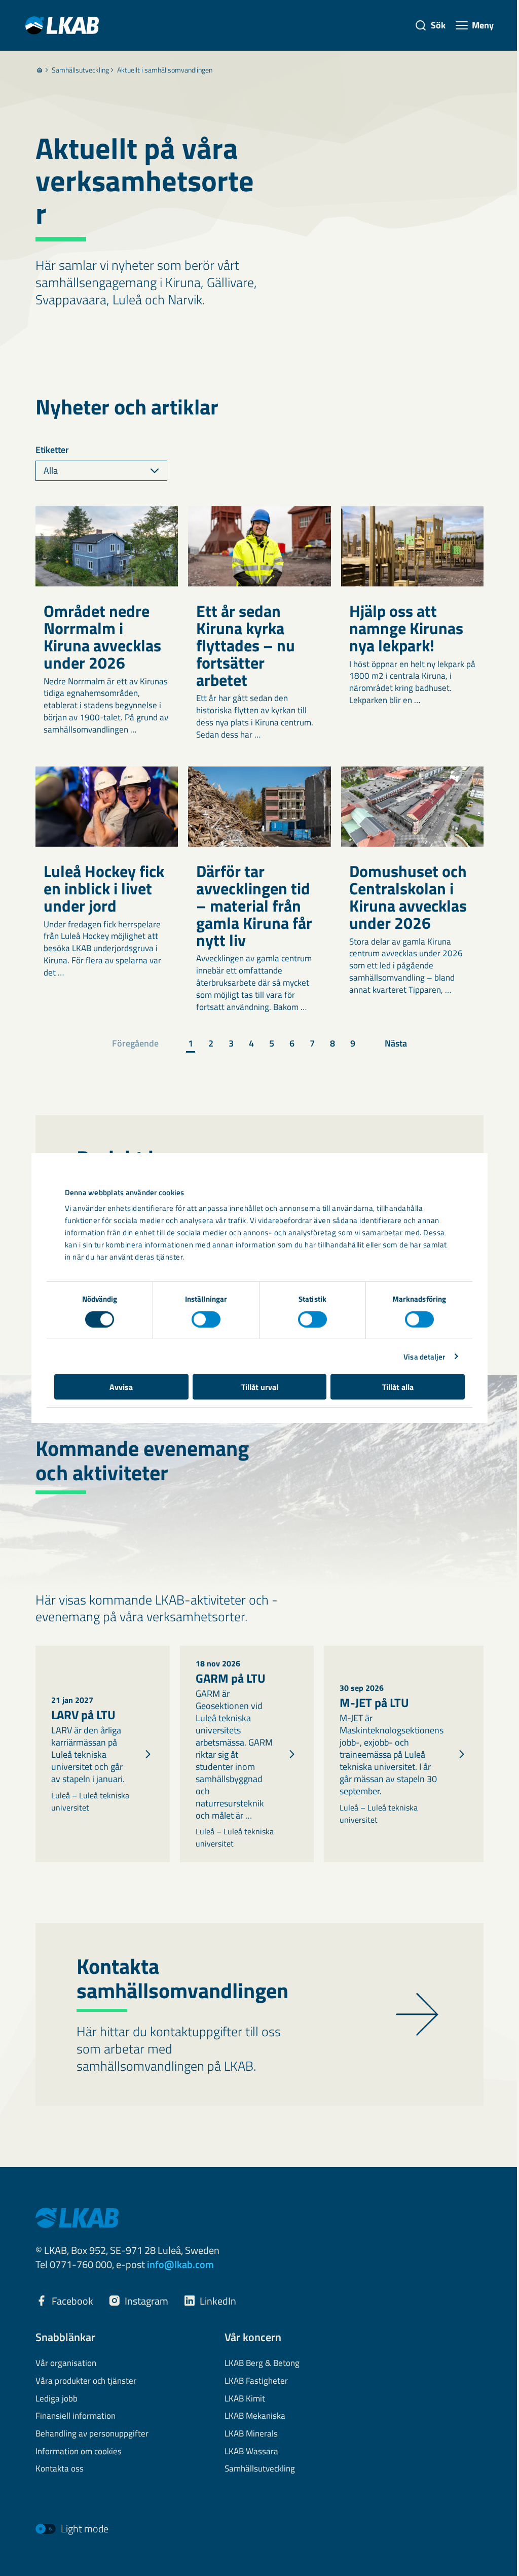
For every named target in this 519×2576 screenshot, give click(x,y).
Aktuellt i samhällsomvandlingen (165, 70)
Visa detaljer (424, 1356)
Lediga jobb (57, 2399)
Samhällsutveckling (80, 70)
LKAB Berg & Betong (262, 2363)
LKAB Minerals (251, 2434)
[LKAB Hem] (62, 25)
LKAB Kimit (245, 2399)
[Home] (40, 70)
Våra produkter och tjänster (86, 2381)
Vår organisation (66, 2363)
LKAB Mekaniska (255, 2416)
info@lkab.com (180, 2264)
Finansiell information (76, 2416)
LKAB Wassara (251, 2452)
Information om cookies (79, 2452)
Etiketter (52, 450)
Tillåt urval (260, 1387)
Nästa (396, 1043)
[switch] (206, 1319)
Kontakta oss (60, 2469)
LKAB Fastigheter (256, 2381)
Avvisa (121, 1387)
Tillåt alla (398, 1387)
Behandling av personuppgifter (92, 2434)
